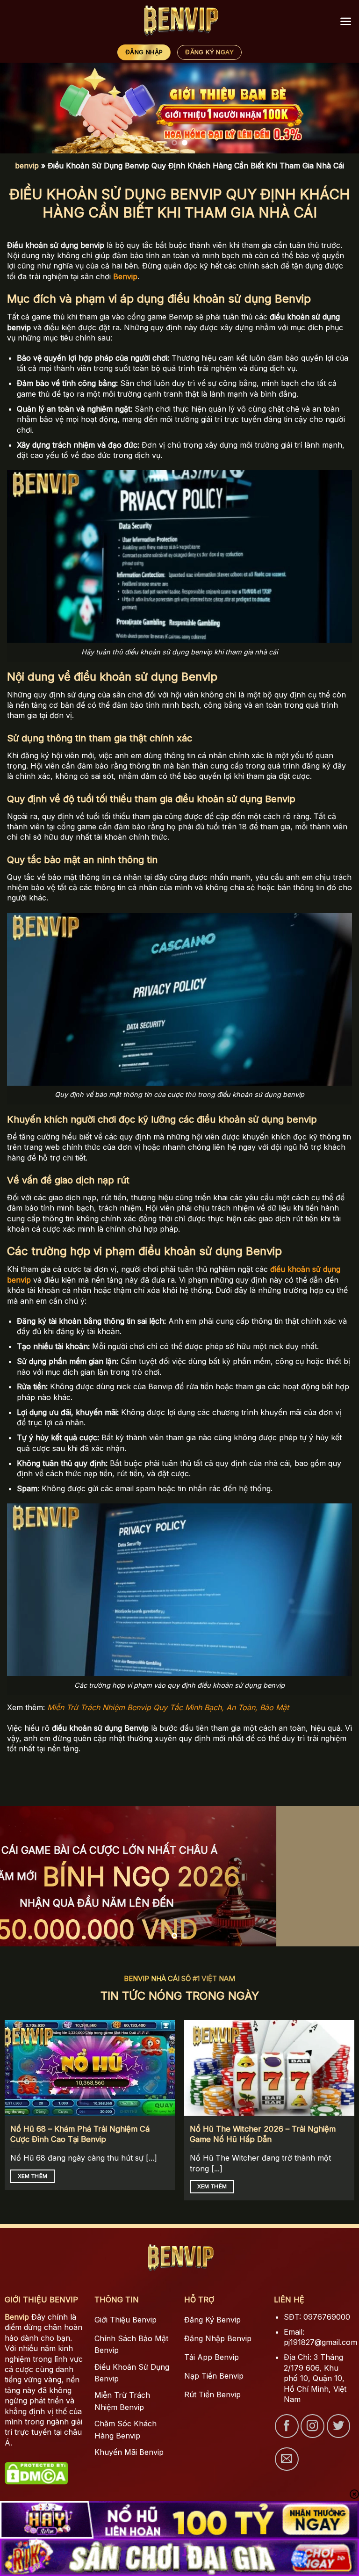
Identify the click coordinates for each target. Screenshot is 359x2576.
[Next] (340, 108)
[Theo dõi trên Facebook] (287, 2426)
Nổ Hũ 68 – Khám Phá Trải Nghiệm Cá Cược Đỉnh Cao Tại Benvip (80, 2134)
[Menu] (346, 21)
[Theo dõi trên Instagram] (312, 2426)
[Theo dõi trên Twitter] (338, 2426)
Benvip (17, 2317)
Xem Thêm (33, 2176)
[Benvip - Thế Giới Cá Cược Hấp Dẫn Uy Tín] (180, 21)
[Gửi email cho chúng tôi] (287, 2459)
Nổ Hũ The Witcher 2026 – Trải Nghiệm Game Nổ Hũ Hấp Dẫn (263, 2134)
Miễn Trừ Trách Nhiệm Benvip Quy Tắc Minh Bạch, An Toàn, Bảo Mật (168, 1707)
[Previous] (19, 108)
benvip (27, 166)
